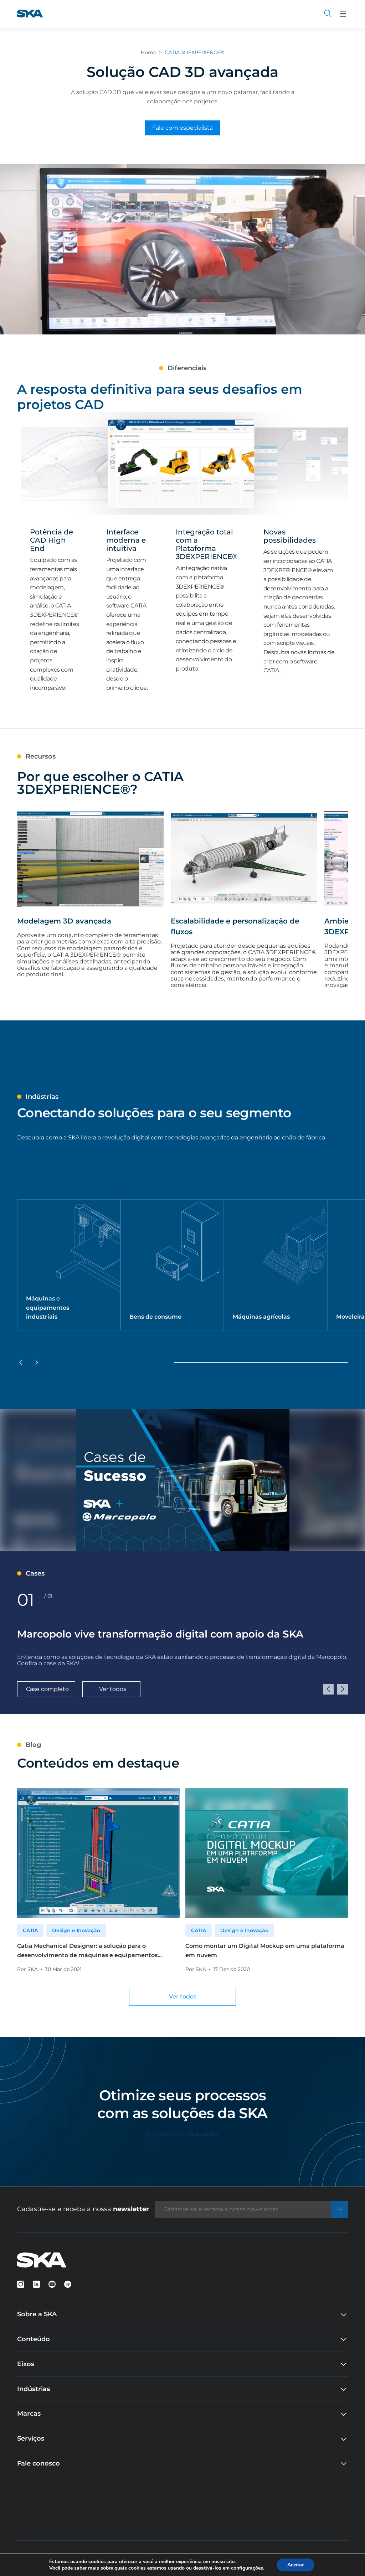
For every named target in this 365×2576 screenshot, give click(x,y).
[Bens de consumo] (172, 1265)
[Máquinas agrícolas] (276, 1265)
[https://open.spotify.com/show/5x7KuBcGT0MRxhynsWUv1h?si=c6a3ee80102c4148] (68, 2284)
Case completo (47, 1689)
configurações (247, 2568)
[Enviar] (339, 2209)
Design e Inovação (76, 1930)
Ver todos (113, 1689)
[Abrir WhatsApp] (347, 2558)
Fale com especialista (182, 128)
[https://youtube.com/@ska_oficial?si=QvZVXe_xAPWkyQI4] (52, 2284)
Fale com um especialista (182, 2134)
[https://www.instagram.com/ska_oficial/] (21, 2284)
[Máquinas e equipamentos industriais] (69, 1265)
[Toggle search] (328, 14)
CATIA (30, 1930)
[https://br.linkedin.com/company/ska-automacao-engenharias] (36, 2284)
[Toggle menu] (343, 14)
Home (148, 52)
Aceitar (295, 2565)
